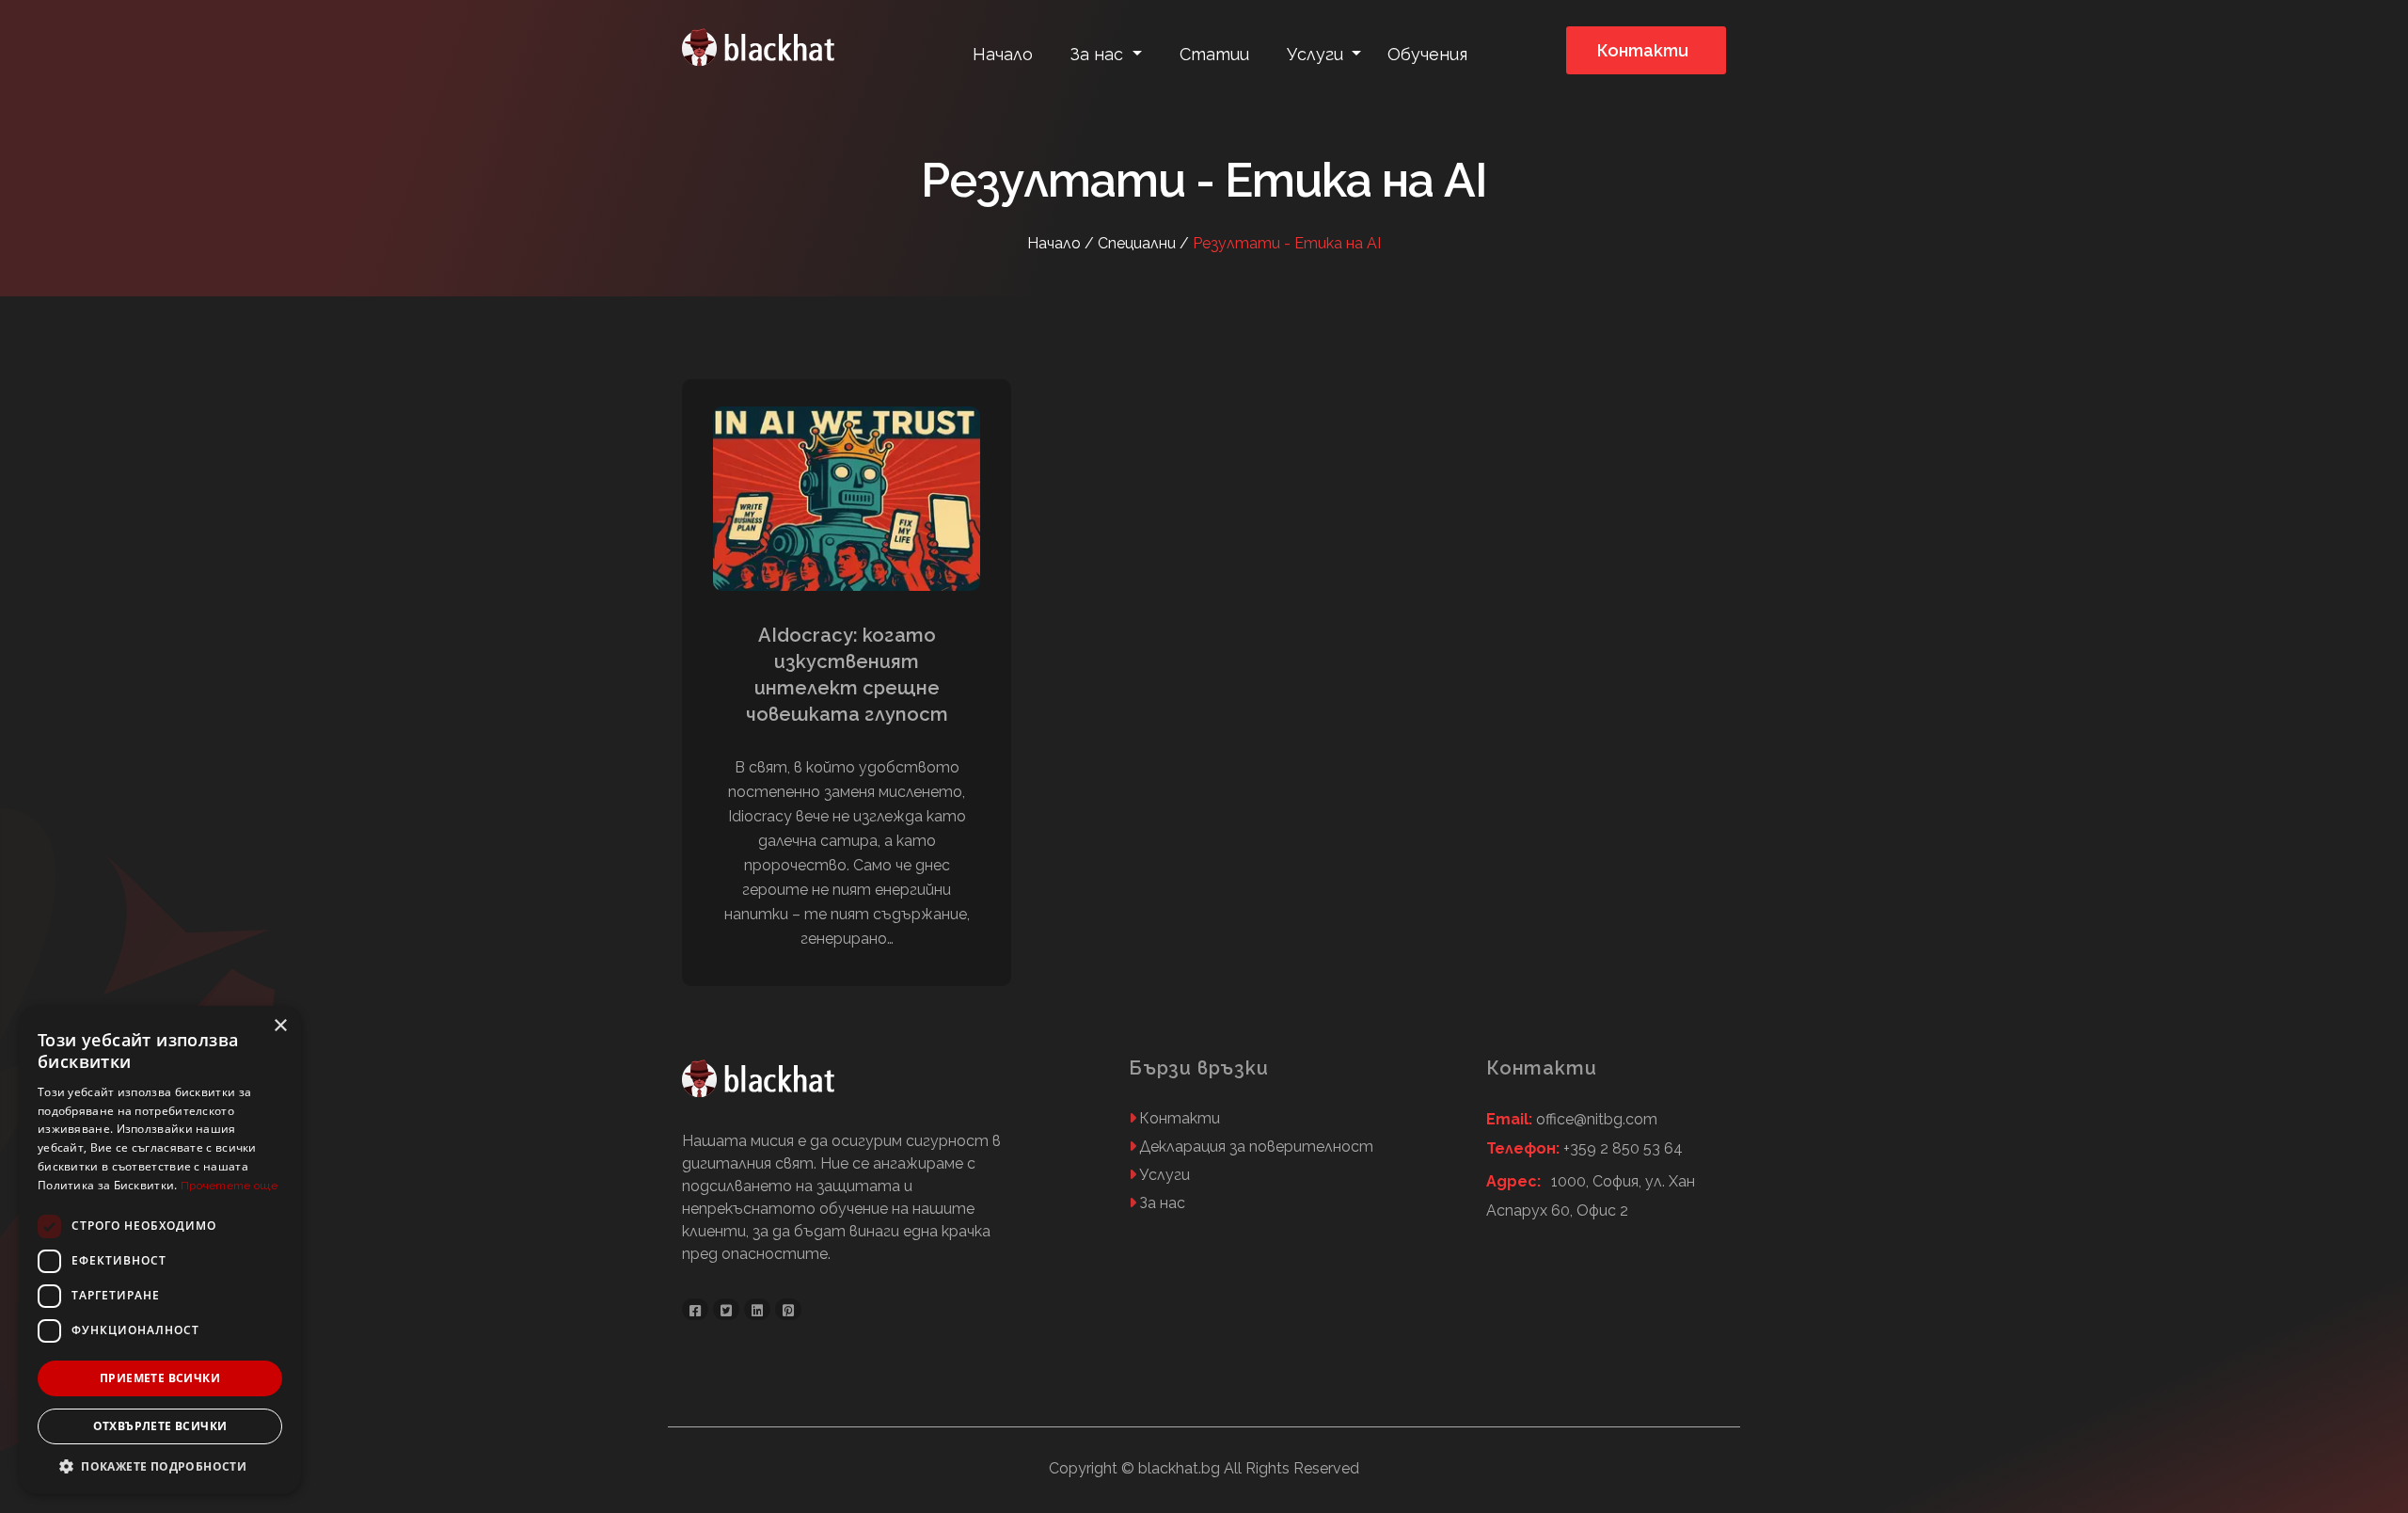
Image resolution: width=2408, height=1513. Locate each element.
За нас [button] (1099, 54)
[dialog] (160, 1250)
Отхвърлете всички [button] (160, 1426)
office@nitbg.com (1572, 1119)
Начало (1003, 54)
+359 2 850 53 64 (1584, 1148)
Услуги (1164, 1175)
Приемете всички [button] (160, 1378)
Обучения (1427, 54)
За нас (1162, 1203)
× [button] (280, 1026)
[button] (160, 1466)
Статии (1214, 54)
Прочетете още (229, 1186)
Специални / (1145, 243)
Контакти (1643, 50)
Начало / (1062, 243)
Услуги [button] (1317, 54)
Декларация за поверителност (1256, 1147)
